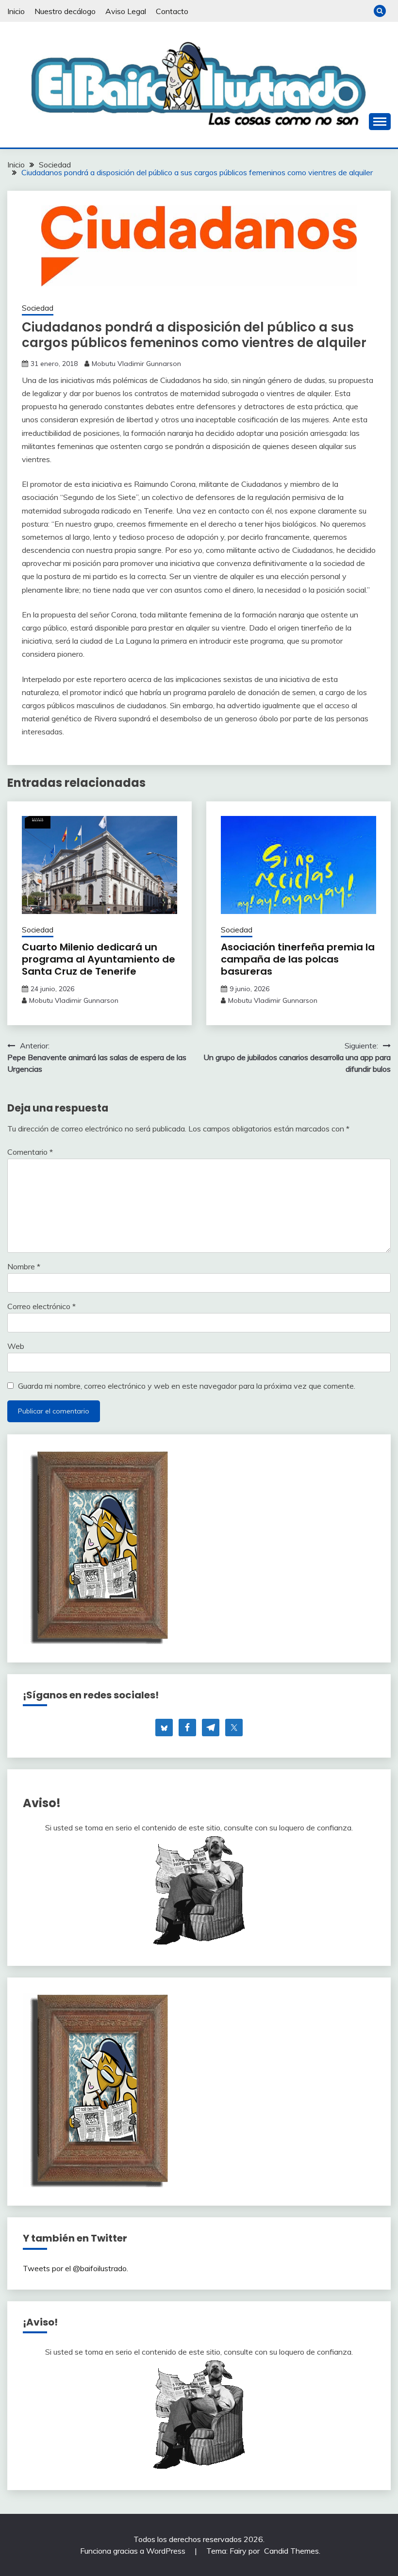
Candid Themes (291, 2551)
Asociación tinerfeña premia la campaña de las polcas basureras (298, 959)
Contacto (172, 11)
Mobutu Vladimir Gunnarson (136, 364)
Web (16, 1346)
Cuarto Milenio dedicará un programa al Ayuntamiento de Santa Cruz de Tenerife (99, 959)
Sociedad (38, 308)
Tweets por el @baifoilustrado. (75, 2268)
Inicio (16, 11)
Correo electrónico (41, 1306)
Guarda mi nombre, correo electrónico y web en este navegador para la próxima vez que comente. (187, 1386)
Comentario (30, 1152)
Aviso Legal (126, 11)
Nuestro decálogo (65, 11)
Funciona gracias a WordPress (134, 2551)
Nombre (24, 1266)
